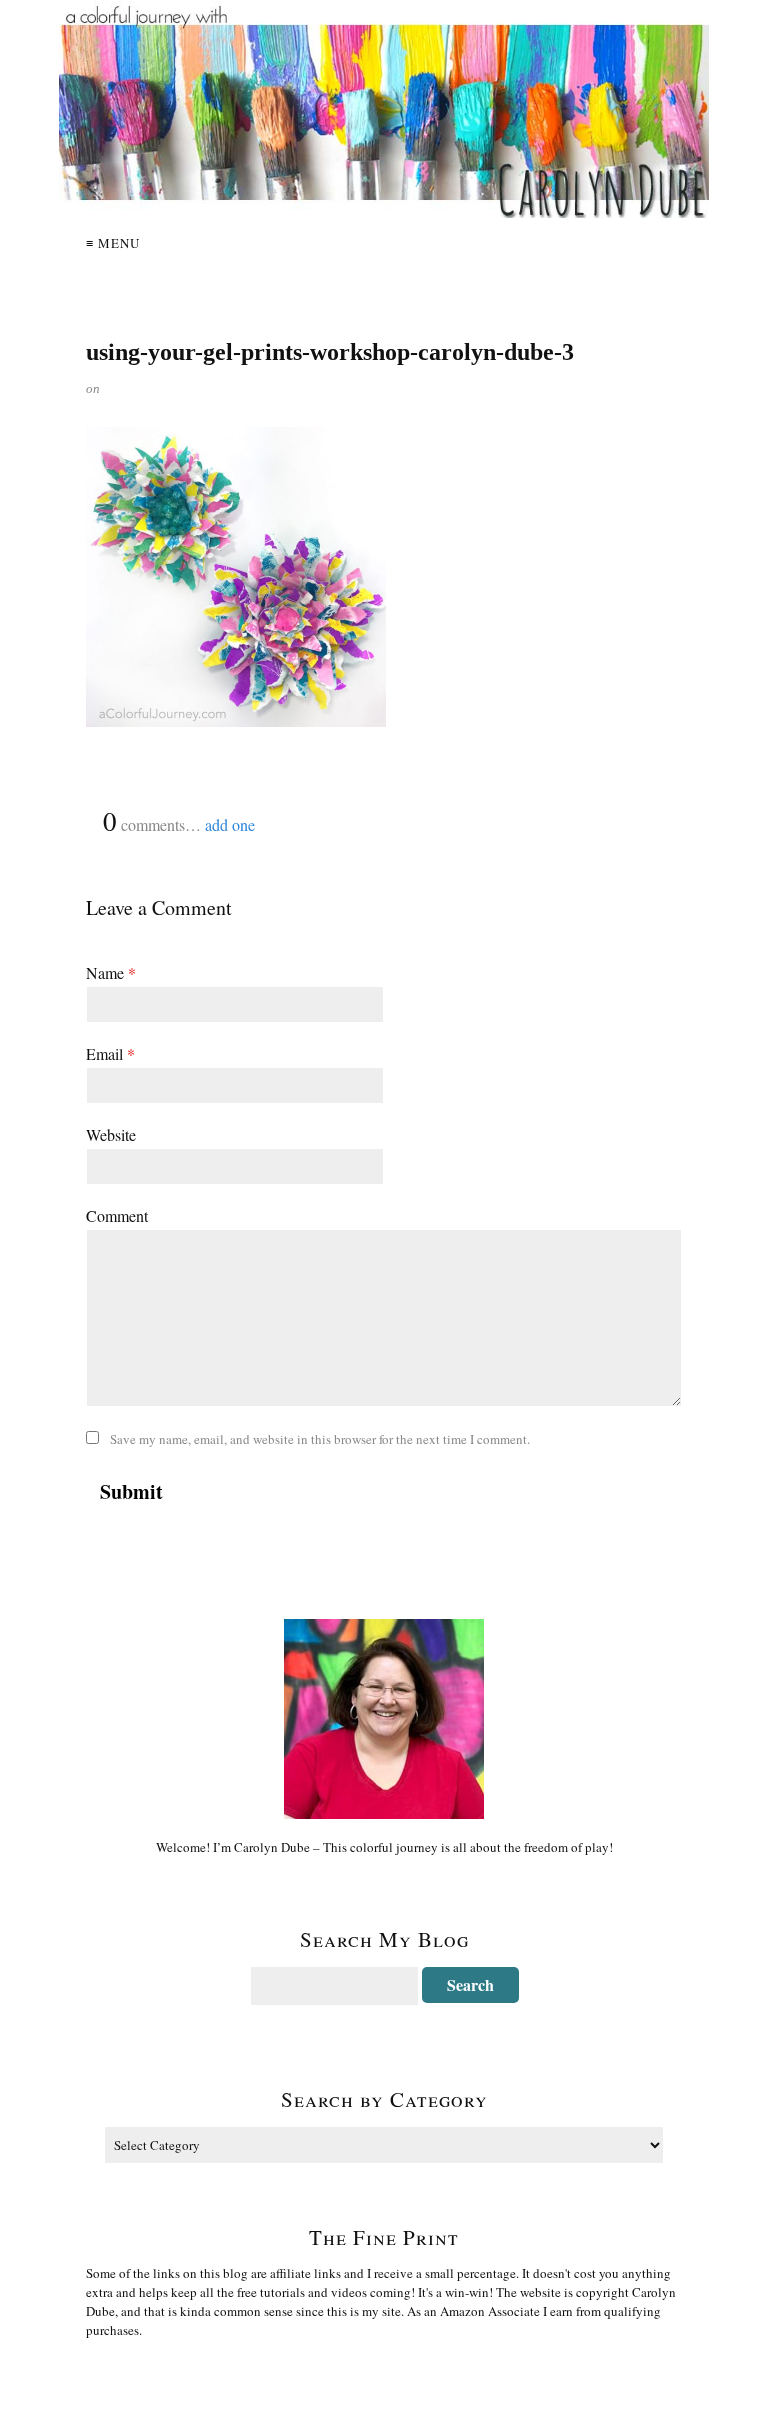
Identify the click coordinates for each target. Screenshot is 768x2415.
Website (111, 1134)
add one (230, 824)
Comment (117, 1215)
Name (111, 972)
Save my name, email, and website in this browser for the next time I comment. (320, 1439)
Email (110, 1053)
